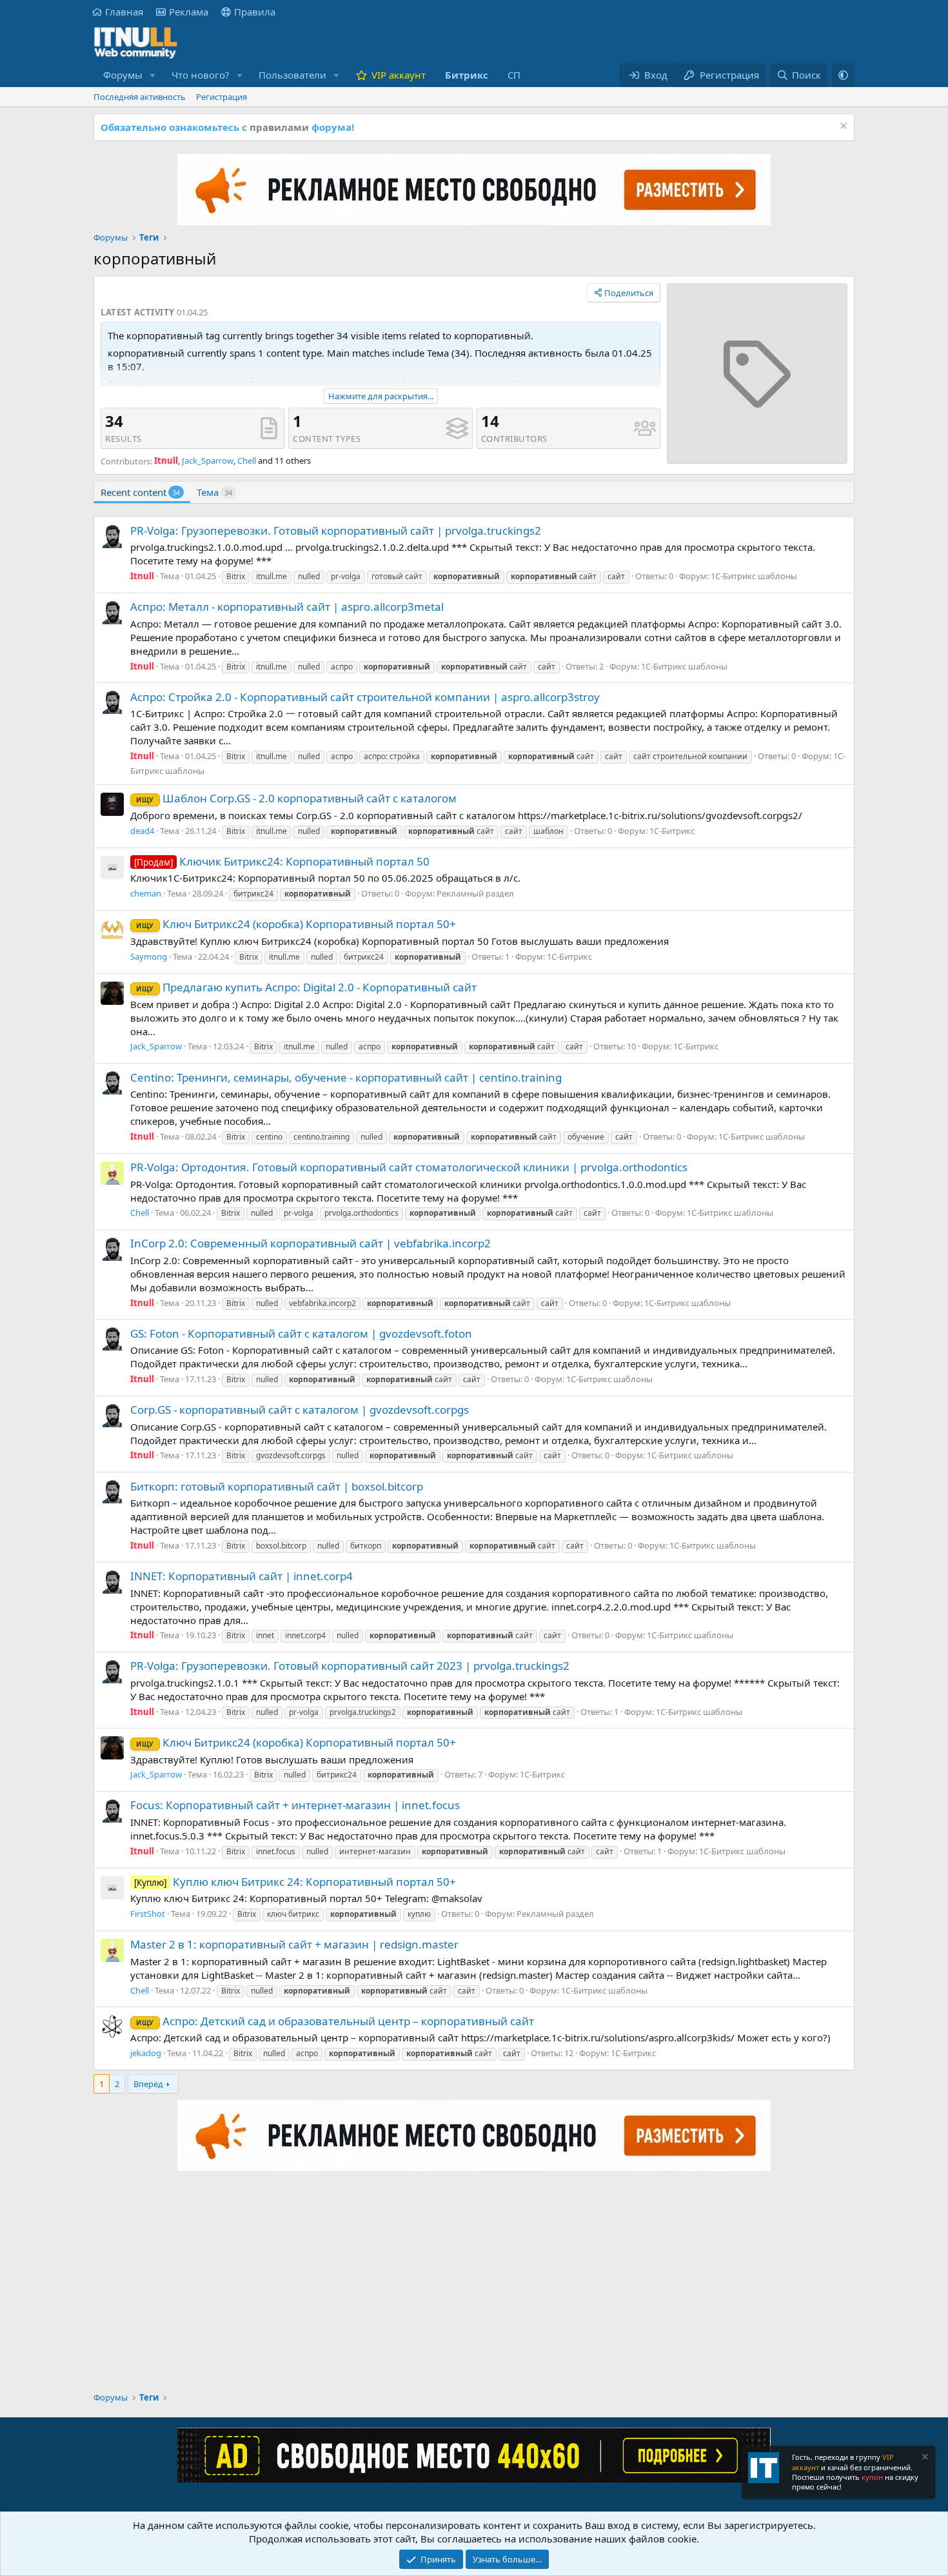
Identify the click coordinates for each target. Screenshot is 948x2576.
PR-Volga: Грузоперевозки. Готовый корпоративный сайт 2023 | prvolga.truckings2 (350, 1666)
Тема (214, 492)
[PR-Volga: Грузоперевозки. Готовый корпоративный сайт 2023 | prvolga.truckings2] (112, 1672)
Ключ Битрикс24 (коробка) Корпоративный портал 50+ (296, 924)
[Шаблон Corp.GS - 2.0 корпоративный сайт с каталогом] (112, 804)
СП (514, 75)
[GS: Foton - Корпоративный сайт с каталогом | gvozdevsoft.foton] (112, 1339)
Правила (255, 12)
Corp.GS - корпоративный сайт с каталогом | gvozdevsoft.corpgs (300, 1410)
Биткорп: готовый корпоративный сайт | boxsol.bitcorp (277, 1486)
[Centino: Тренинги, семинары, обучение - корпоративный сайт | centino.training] (112, 1083)
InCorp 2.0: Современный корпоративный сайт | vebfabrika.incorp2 (311, 1243)
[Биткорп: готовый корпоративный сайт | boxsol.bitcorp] (112, 1492)
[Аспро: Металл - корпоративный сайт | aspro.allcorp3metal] (112, 613)
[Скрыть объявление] (842, 127)
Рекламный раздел (475, 893)
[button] (153, 75)
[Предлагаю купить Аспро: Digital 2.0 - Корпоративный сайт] (112, 993)
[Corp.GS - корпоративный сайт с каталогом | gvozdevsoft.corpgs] (112, 1416)
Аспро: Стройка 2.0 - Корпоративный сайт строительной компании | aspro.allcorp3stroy (365, 697)
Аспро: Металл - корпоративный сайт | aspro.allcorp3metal (287, 607)
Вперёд (148, 2084)
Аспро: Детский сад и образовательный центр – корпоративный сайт (335, 2021)
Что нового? (201, 75)
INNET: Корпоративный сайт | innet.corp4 (242, 1576)
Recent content (140, 492)
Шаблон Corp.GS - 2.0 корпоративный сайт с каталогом (296, 798)
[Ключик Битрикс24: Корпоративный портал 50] (112, 867)
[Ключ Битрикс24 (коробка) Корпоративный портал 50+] (112, 930)
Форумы (123, 75)
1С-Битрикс (672, 831)
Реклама (189, 12)
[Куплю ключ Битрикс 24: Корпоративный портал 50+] (112, 1888)
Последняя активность (140, 97)
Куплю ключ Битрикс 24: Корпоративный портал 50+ (295, 1882)
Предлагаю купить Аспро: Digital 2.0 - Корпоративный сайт (306, 987)
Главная (124, 12)
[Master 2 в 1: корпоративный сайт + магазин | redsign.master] (112, 1950)
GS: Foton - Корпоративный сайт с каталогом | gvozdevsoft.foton (301, 1333)
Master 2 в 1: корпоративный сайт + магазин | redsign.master (294, 1944)
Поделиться (629, 293)
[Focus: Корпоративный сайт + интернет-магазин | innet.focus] (112, 1811)
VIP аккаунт (399, 75)
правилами (279, 127)
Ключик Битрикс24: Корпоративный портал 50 (282, 861)
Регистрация (222, 97)
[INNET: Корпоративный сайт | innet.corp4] (112, 1582)
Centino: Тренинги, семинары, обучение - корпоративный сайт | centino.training (346, 1077)
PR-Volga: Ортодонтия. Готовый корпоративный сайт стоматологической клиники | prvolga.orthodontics (409, 1167)
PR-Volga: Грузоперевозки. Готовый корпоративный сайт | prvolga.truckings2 (336, 530)
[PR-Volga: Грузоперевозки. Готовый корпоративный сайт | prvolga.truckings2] (112, 537)
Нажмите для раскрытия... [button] (381, 396)
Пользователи (292, 75)
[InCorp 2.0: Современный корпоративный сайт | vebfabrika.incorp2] (112, 1249)
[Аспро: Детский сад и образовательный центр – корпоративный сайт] (112, 2026)
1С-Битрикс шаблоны (754, 576)
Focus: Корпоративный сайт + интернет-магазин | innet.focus (295, 1805)
